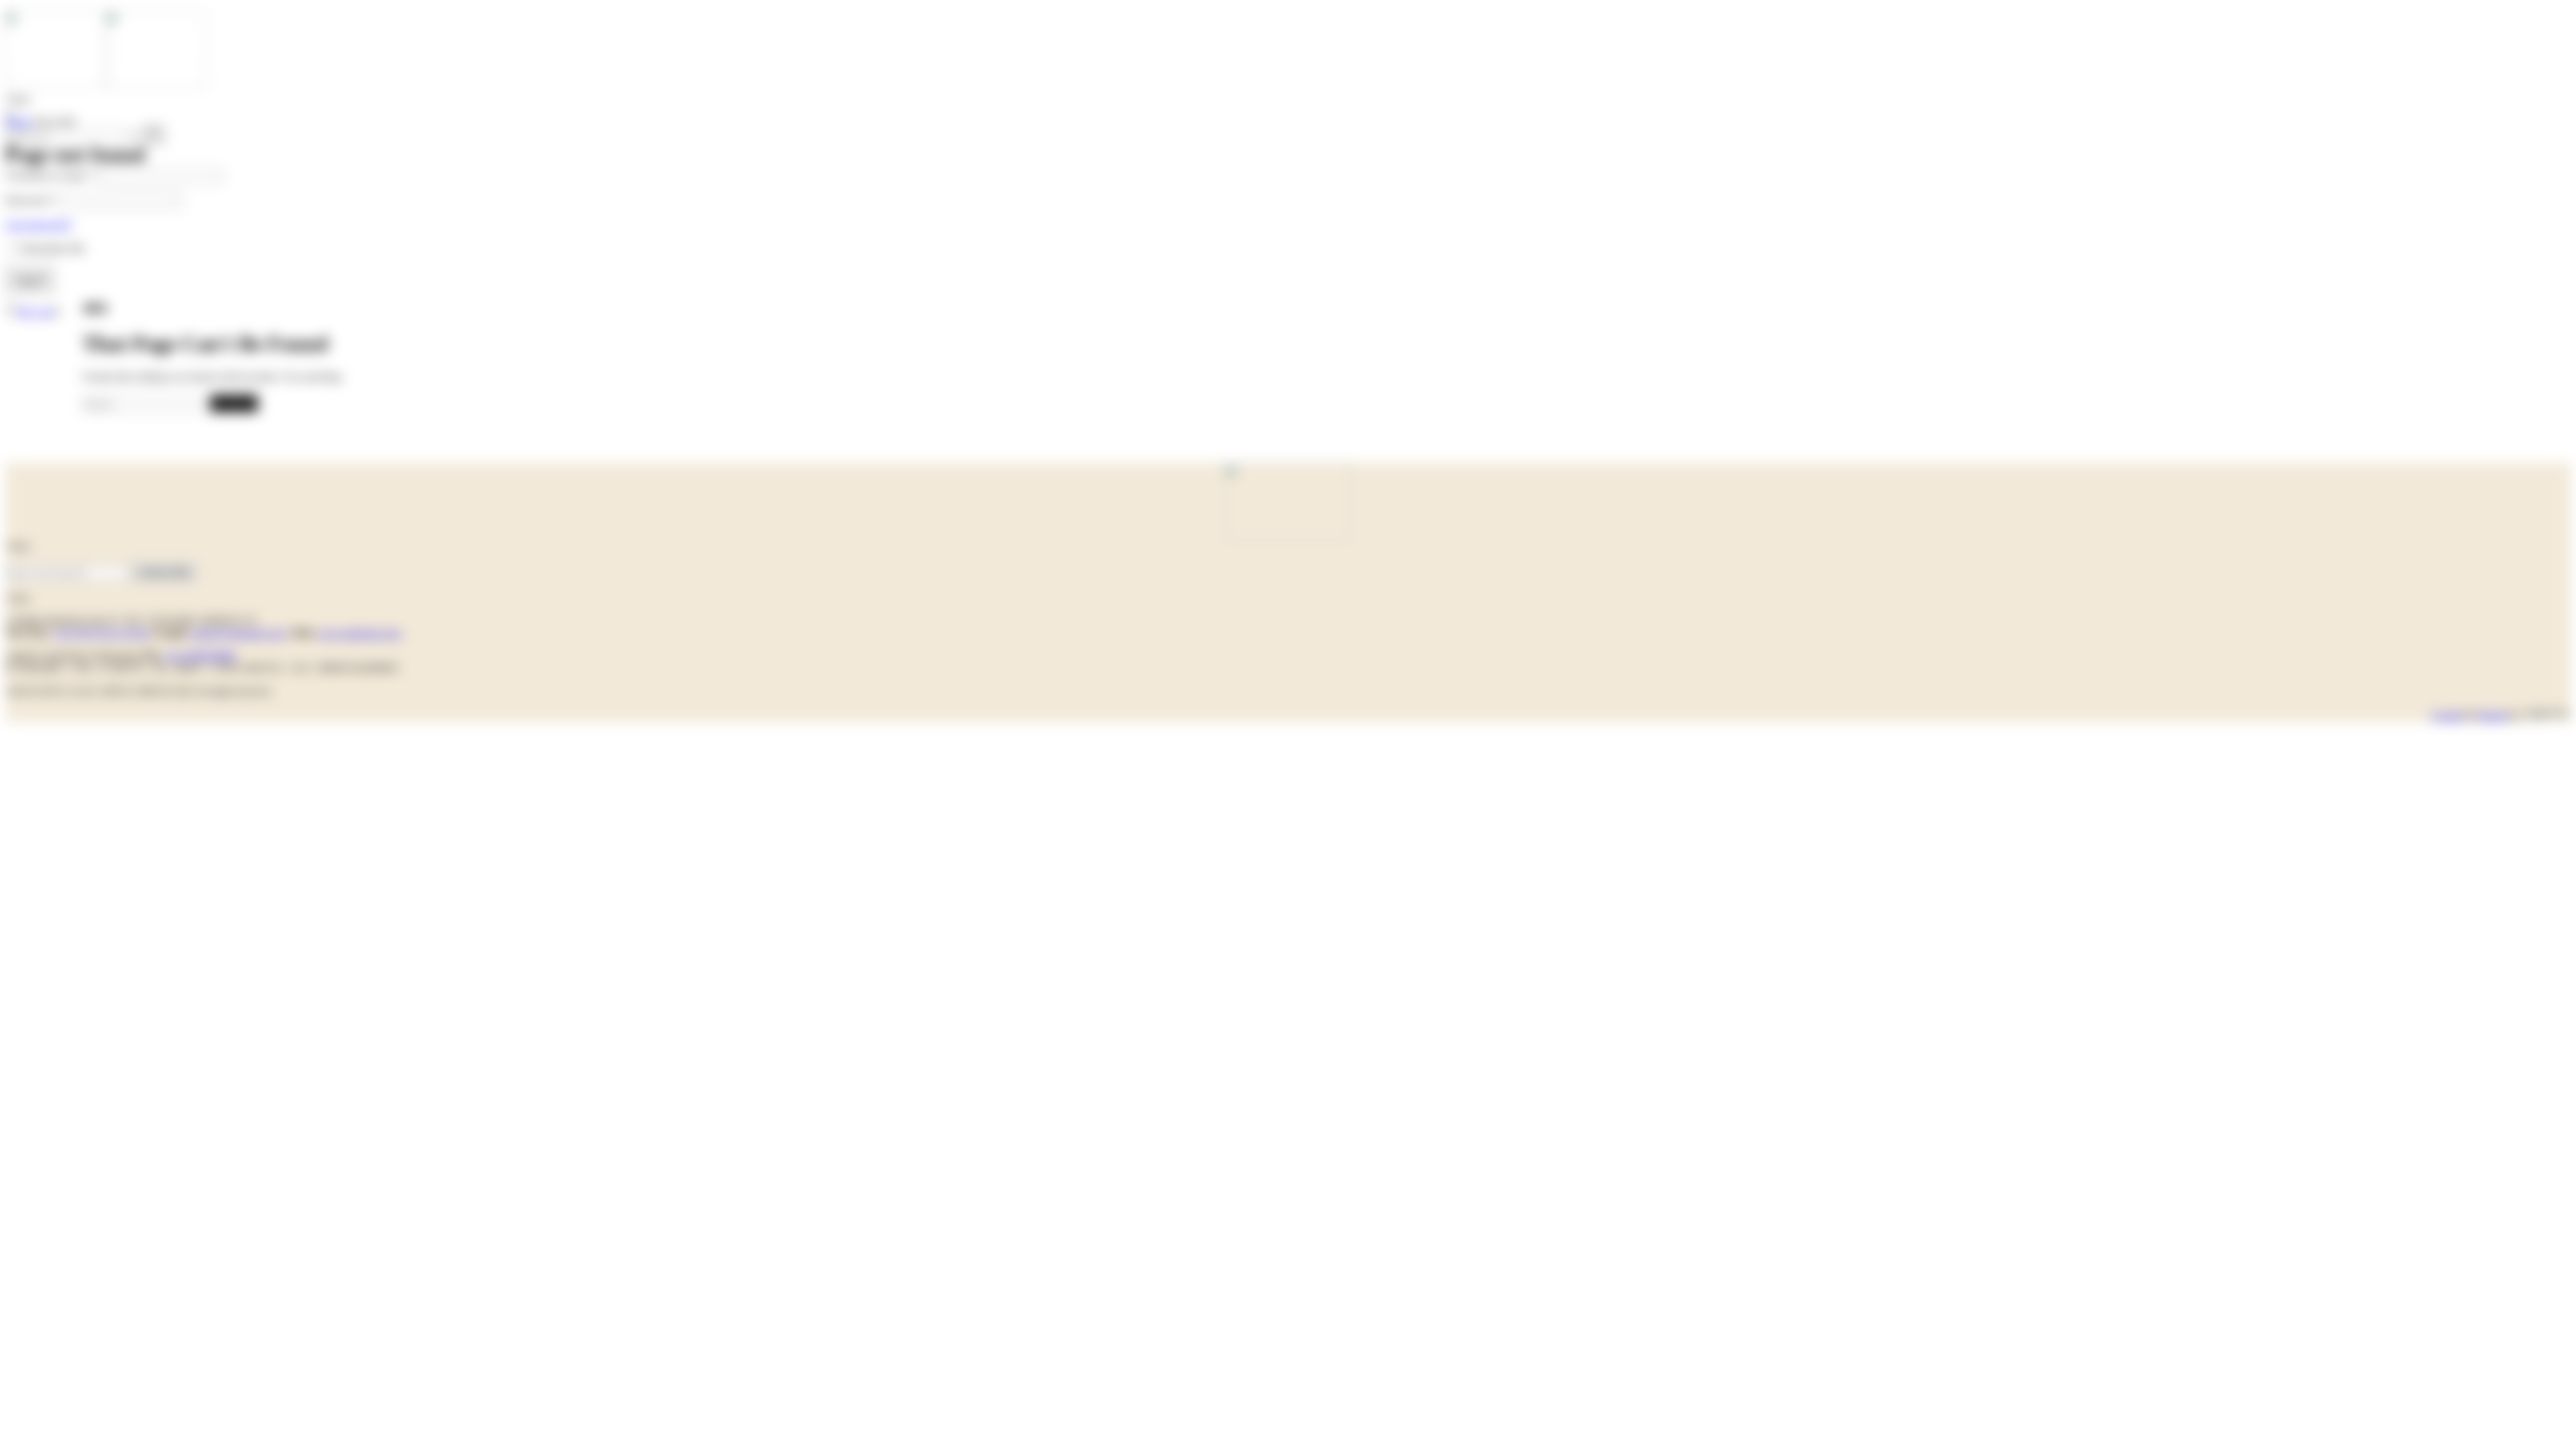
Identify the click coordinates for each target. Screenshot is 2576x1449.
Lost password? (39, 224)
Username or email (51, 175)
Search (234, 403)
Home (18, 122)
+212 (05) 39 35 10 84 (101, 633)
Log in (30, 279)
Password (30, 200)
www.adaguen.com (359, 633)
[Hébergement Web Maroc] (2547, 715)
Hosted (2492, 715)
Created (2448, 715)
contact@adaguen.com (237, 633)
